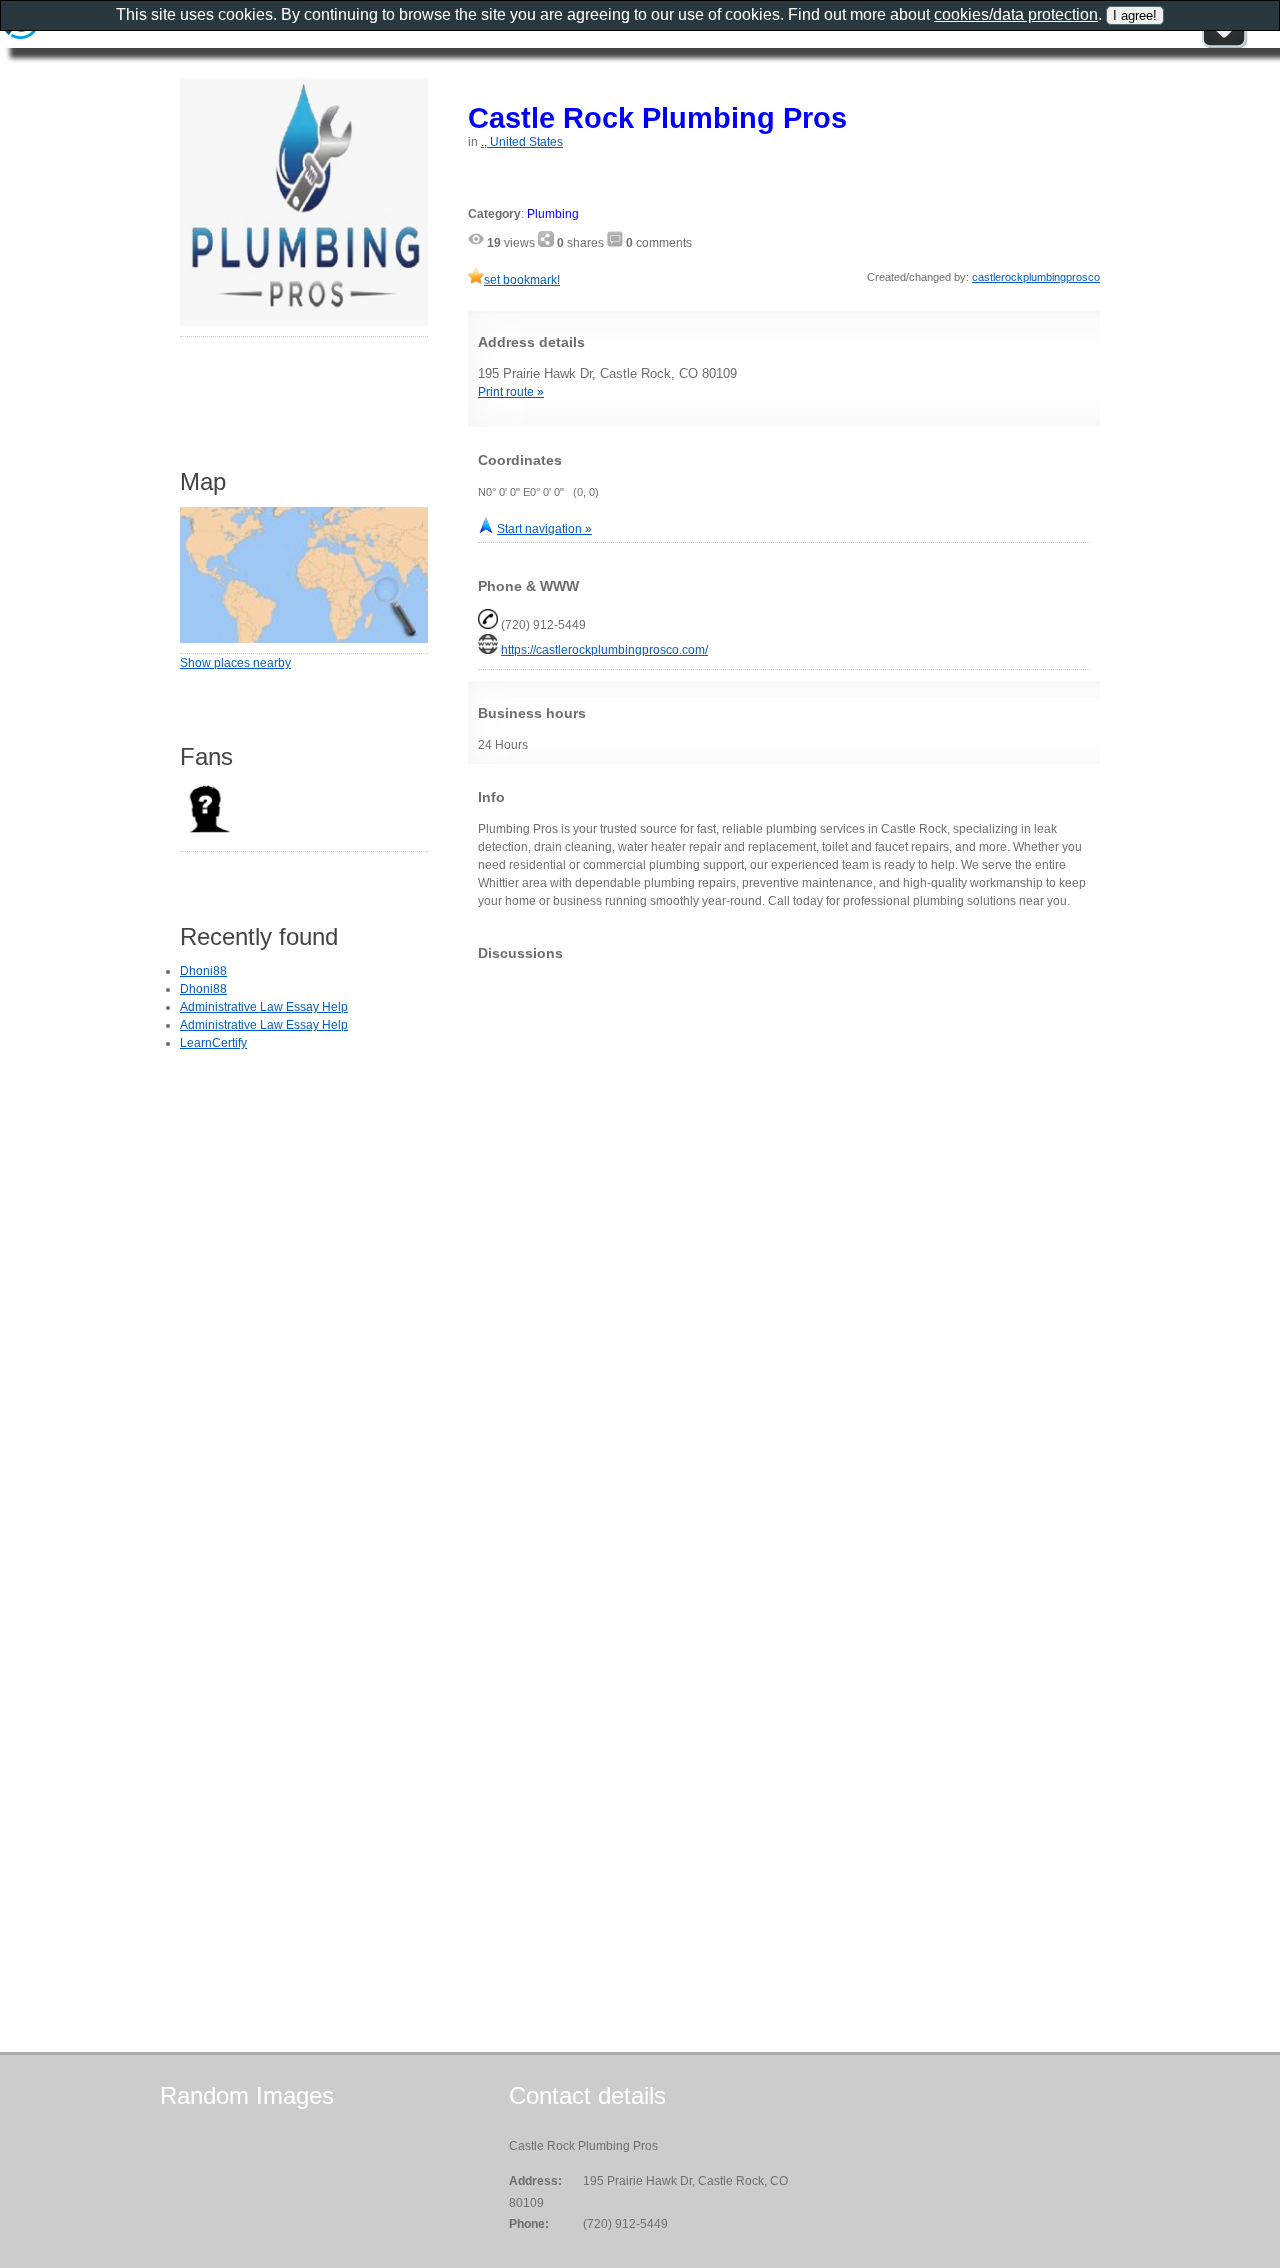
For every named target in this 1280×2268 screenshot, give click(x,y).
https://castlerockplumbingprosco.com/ (604, 650)
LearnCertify (213, 1043)
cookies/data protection (1016, 14)
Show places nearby (235, 663)
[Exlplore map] (304, 639)
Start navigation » (544, 529)
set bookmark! (522, 280)
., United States (522, 142)
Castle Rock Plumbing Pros (657, 117)
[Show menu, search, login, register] (1224, 44)
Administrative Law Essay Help (264, 1007)
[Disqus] (784, 1226)
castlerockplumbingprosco (1036, 277)
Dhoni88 (203, 971)
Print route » (511, 392)
